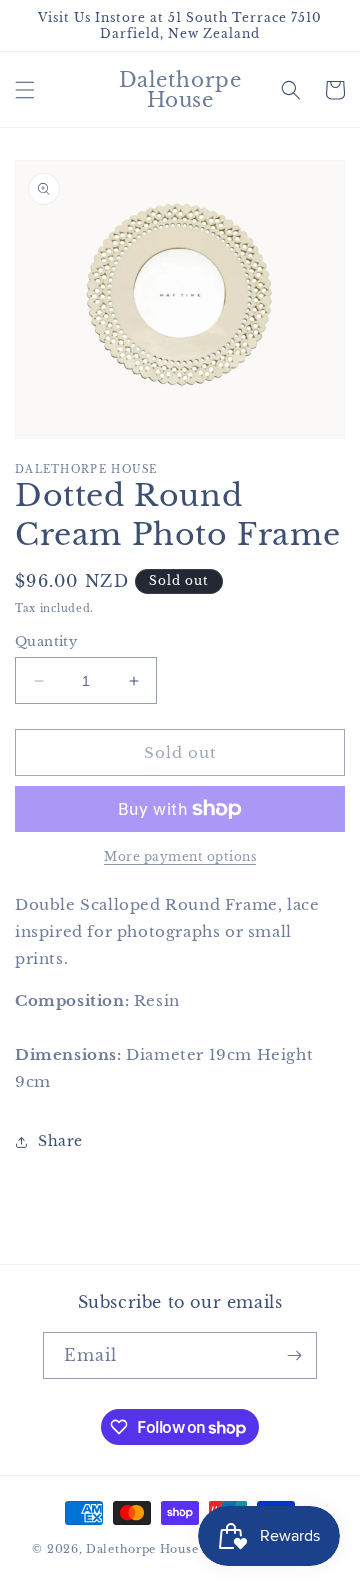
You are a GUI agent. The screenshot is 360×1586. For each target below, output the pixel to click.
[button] (25, 90)
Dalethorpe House (142, 1549)
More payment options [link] (180, 856)
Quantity (46, 641)
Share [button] (60, 1141)
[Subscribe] (294, 1355)
